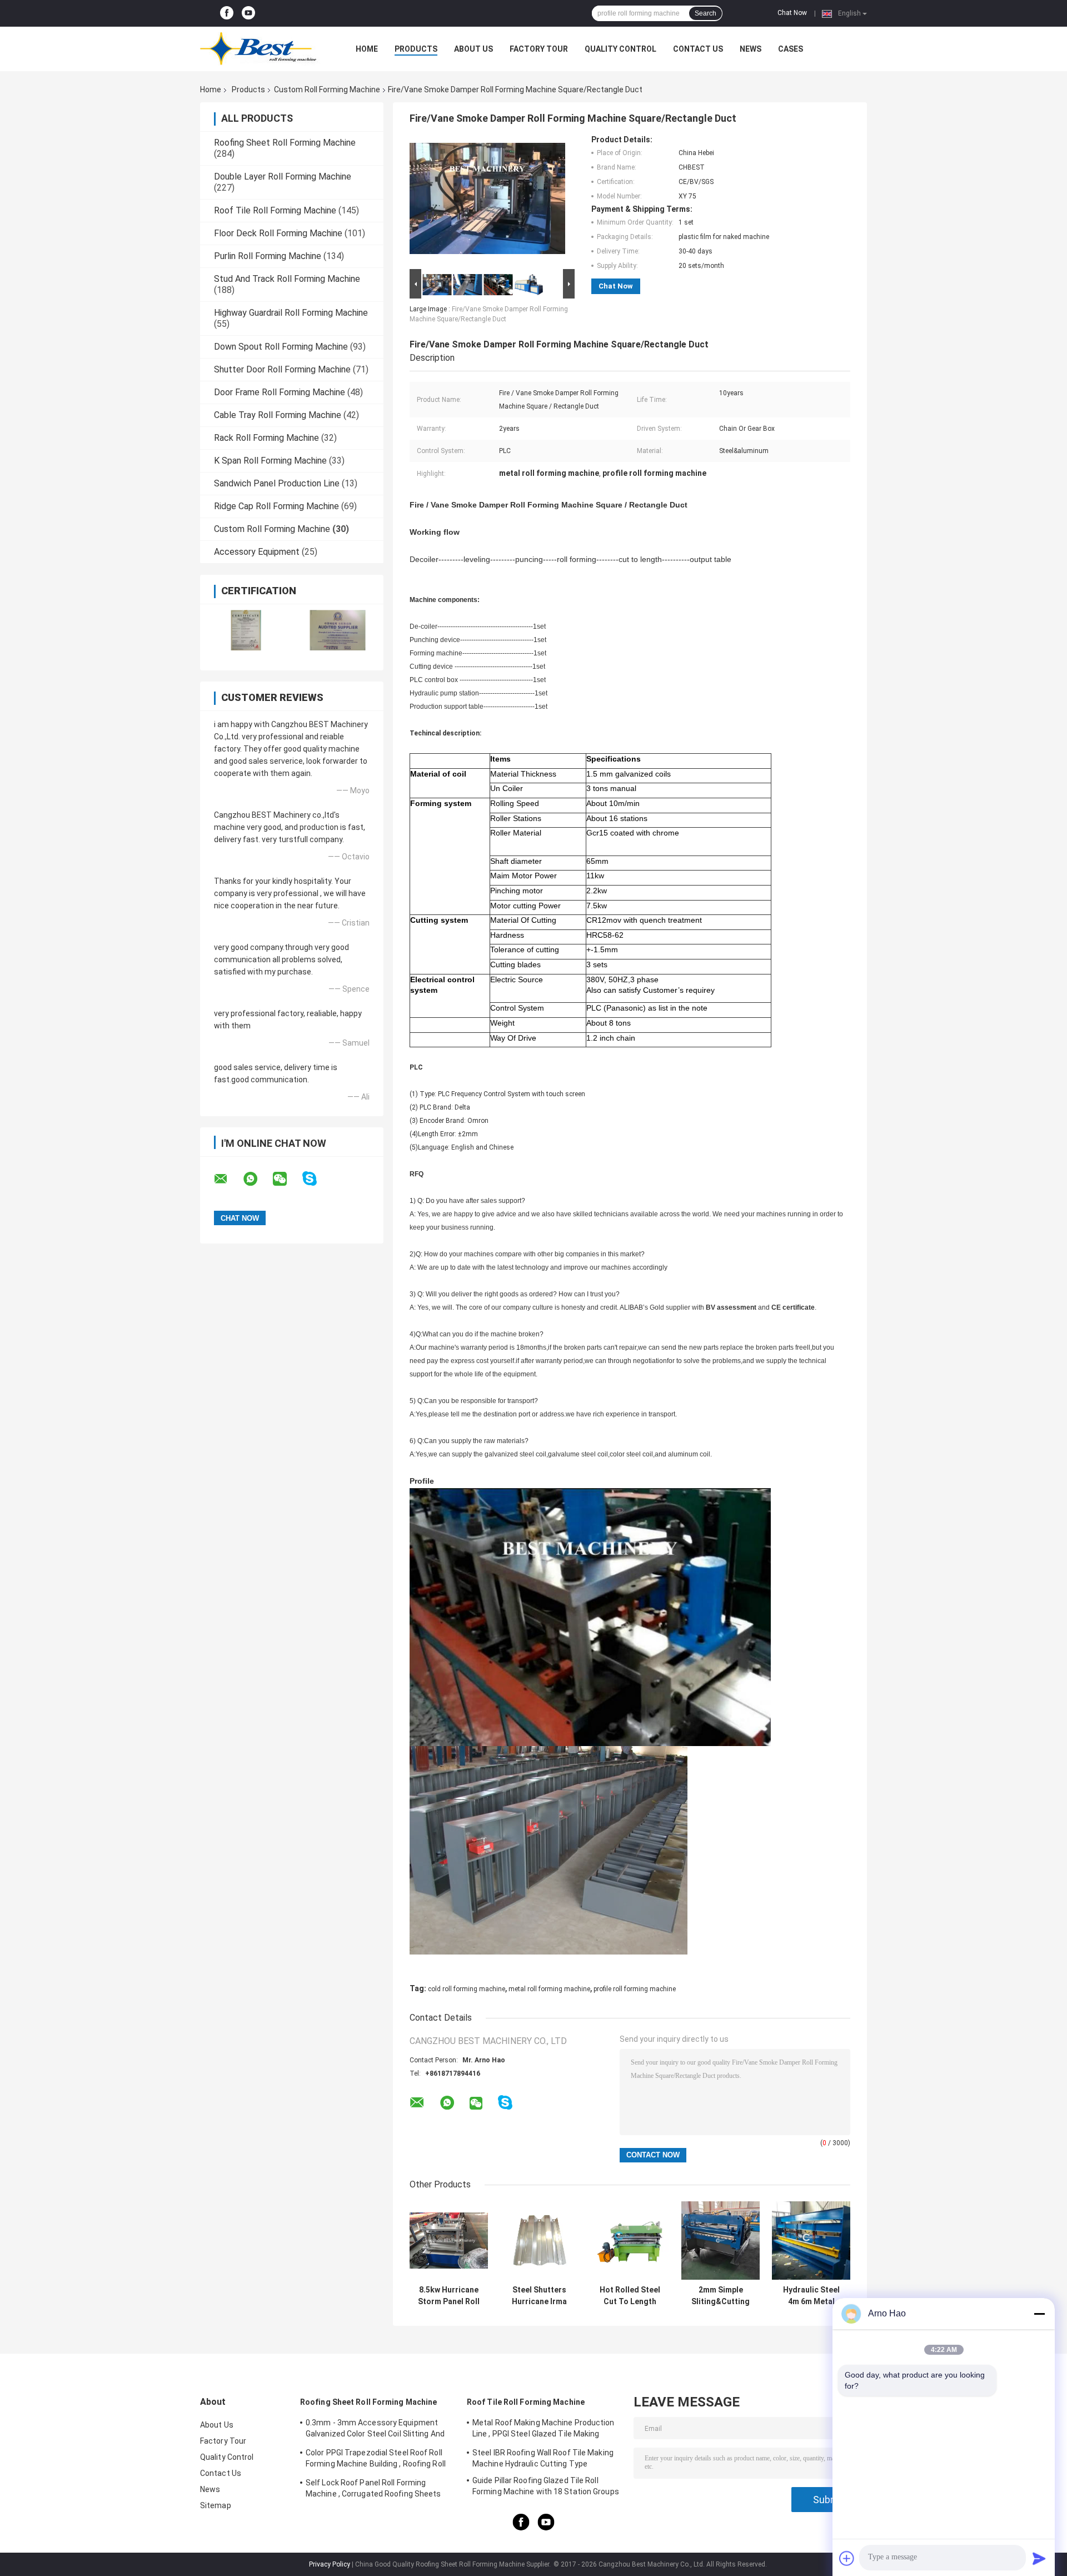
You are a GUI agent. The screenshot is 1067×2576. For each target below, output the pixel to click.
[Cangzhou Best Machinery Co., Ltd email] (228, 1179)
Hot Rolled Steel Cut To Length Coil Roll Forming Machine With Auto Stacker (630, 2296)
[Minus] (1039, 2314)
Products (416, 49)
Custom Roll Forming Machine (327, 89)
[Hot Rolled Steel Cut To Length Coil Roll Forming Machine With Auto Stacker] (630, 2241)
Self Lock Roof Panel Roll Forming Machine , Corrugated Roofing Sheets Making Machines (373, 2490)
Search (705, 13)
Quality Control (620, 49)
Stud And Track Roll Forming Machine (287, 279)
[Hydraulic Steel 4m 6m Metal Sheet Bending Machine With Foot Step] (811, 2241)
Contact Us (698, 49)
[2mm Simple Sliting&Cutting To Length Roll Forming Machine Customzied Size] (721, 2241)
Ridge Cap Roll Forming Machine (276, 506)
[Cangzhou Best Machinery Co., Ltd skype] (316, 1179)
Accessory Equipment (257, 552)
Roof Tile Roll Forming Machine (275, 210)
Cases (791, 49)
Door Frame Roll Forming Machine (280, 392)
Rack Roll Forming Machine (266, 438)
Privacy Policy (330, 2564)
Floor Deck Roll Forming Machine (278, 233)
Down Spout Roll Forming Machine (281, 347)
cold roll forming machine (467, 1989)
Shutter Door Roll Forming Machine (282, 369)
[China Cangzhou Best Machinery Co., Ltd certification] (246, 630)
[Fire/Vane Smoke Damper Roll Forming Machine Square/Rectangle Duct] (487, 201)
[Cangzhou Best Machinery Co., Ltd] (261, 49)
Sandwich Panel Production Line (277, 483)
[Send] (1039, 2558)
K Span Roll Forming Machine (270, 461)
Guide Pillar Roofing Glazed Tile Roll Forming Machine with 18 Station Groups (546, 2486)
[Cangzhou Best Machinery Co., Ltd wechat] (287, 1179)
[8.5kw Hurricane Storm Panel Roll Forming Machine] (449, 2241)
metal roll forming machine (549, 1989)
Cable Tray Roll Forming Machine (278, 415)
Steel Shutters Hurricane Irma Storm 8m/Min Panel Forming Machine (539, 2296)
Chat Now (792, 13)
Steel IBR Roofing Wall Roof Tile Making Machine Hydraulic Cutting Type (543, 2458)
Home (367, 49)
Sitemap (216, 2505)
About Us (473, 49)
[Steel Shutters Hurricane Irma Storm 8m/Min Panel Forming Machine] (539, 2241)
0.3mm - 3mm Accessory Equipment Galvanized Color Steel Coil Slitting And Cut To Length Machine (375, 2430)
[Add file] (847, 2558)
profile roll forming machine (635, 1989)
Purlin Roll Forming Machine (268, 256)
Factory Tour (539, 49)
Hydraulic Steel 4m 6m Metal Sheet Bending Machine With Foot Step (811, 2296)
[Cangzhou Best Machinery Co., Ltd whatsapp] (257, 1179)
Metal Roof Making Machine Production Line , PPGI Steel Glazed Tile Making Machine (544, 2430)
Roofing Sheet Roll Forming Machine (285, 143)
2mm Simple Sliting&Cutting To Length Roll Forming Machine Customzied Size (721, 2296)
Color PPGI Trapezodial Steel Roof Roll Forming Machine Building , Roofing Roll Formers (376, 2460)
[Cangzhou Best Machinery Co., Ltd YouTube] (248, 13)
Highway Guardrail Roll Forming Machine (291, 313)
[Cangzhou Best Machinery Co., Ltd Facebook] (227, 13)
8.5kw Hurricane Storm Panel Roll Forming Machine (449, 2296)
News (751, 49)
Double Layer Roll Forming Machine (283, 176)
